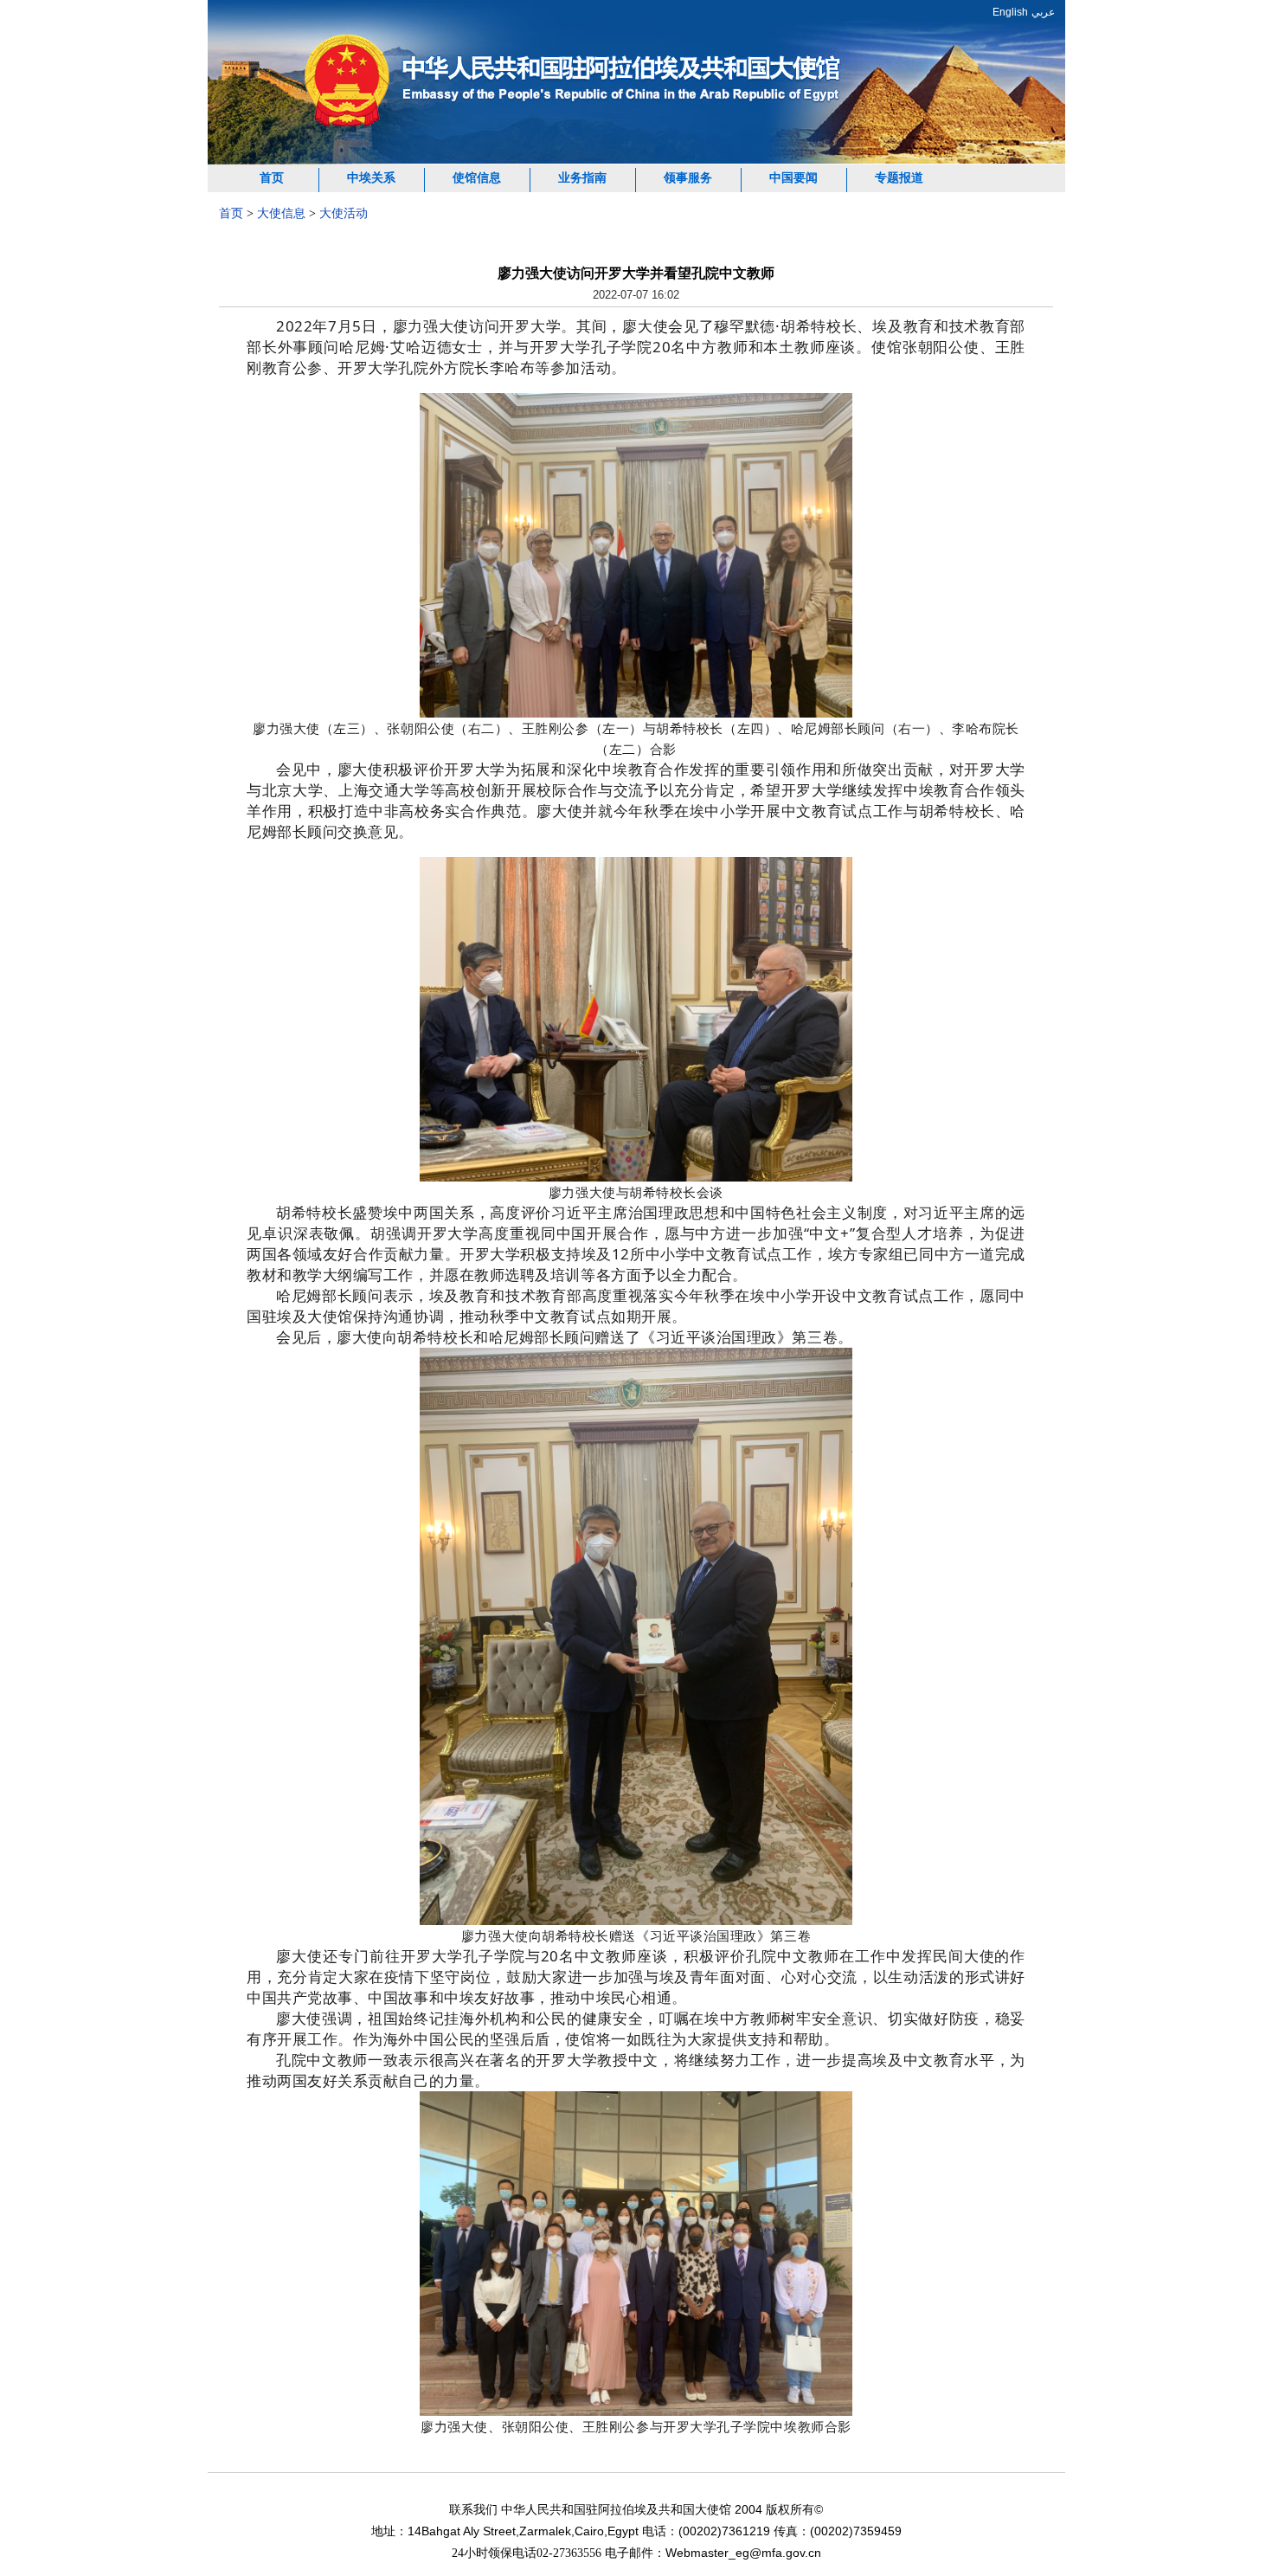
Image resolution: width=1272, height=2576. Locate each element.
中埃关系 (371, 178)
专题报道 (899, 178)
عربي (1043, 12)
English (1010, 12)
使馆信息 (477, 178)
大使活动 (344, 213)
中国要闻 (793, 178)
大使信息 (281, 213)
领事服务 (688, 178)
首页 (272, 178)
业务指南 (582, 178)
